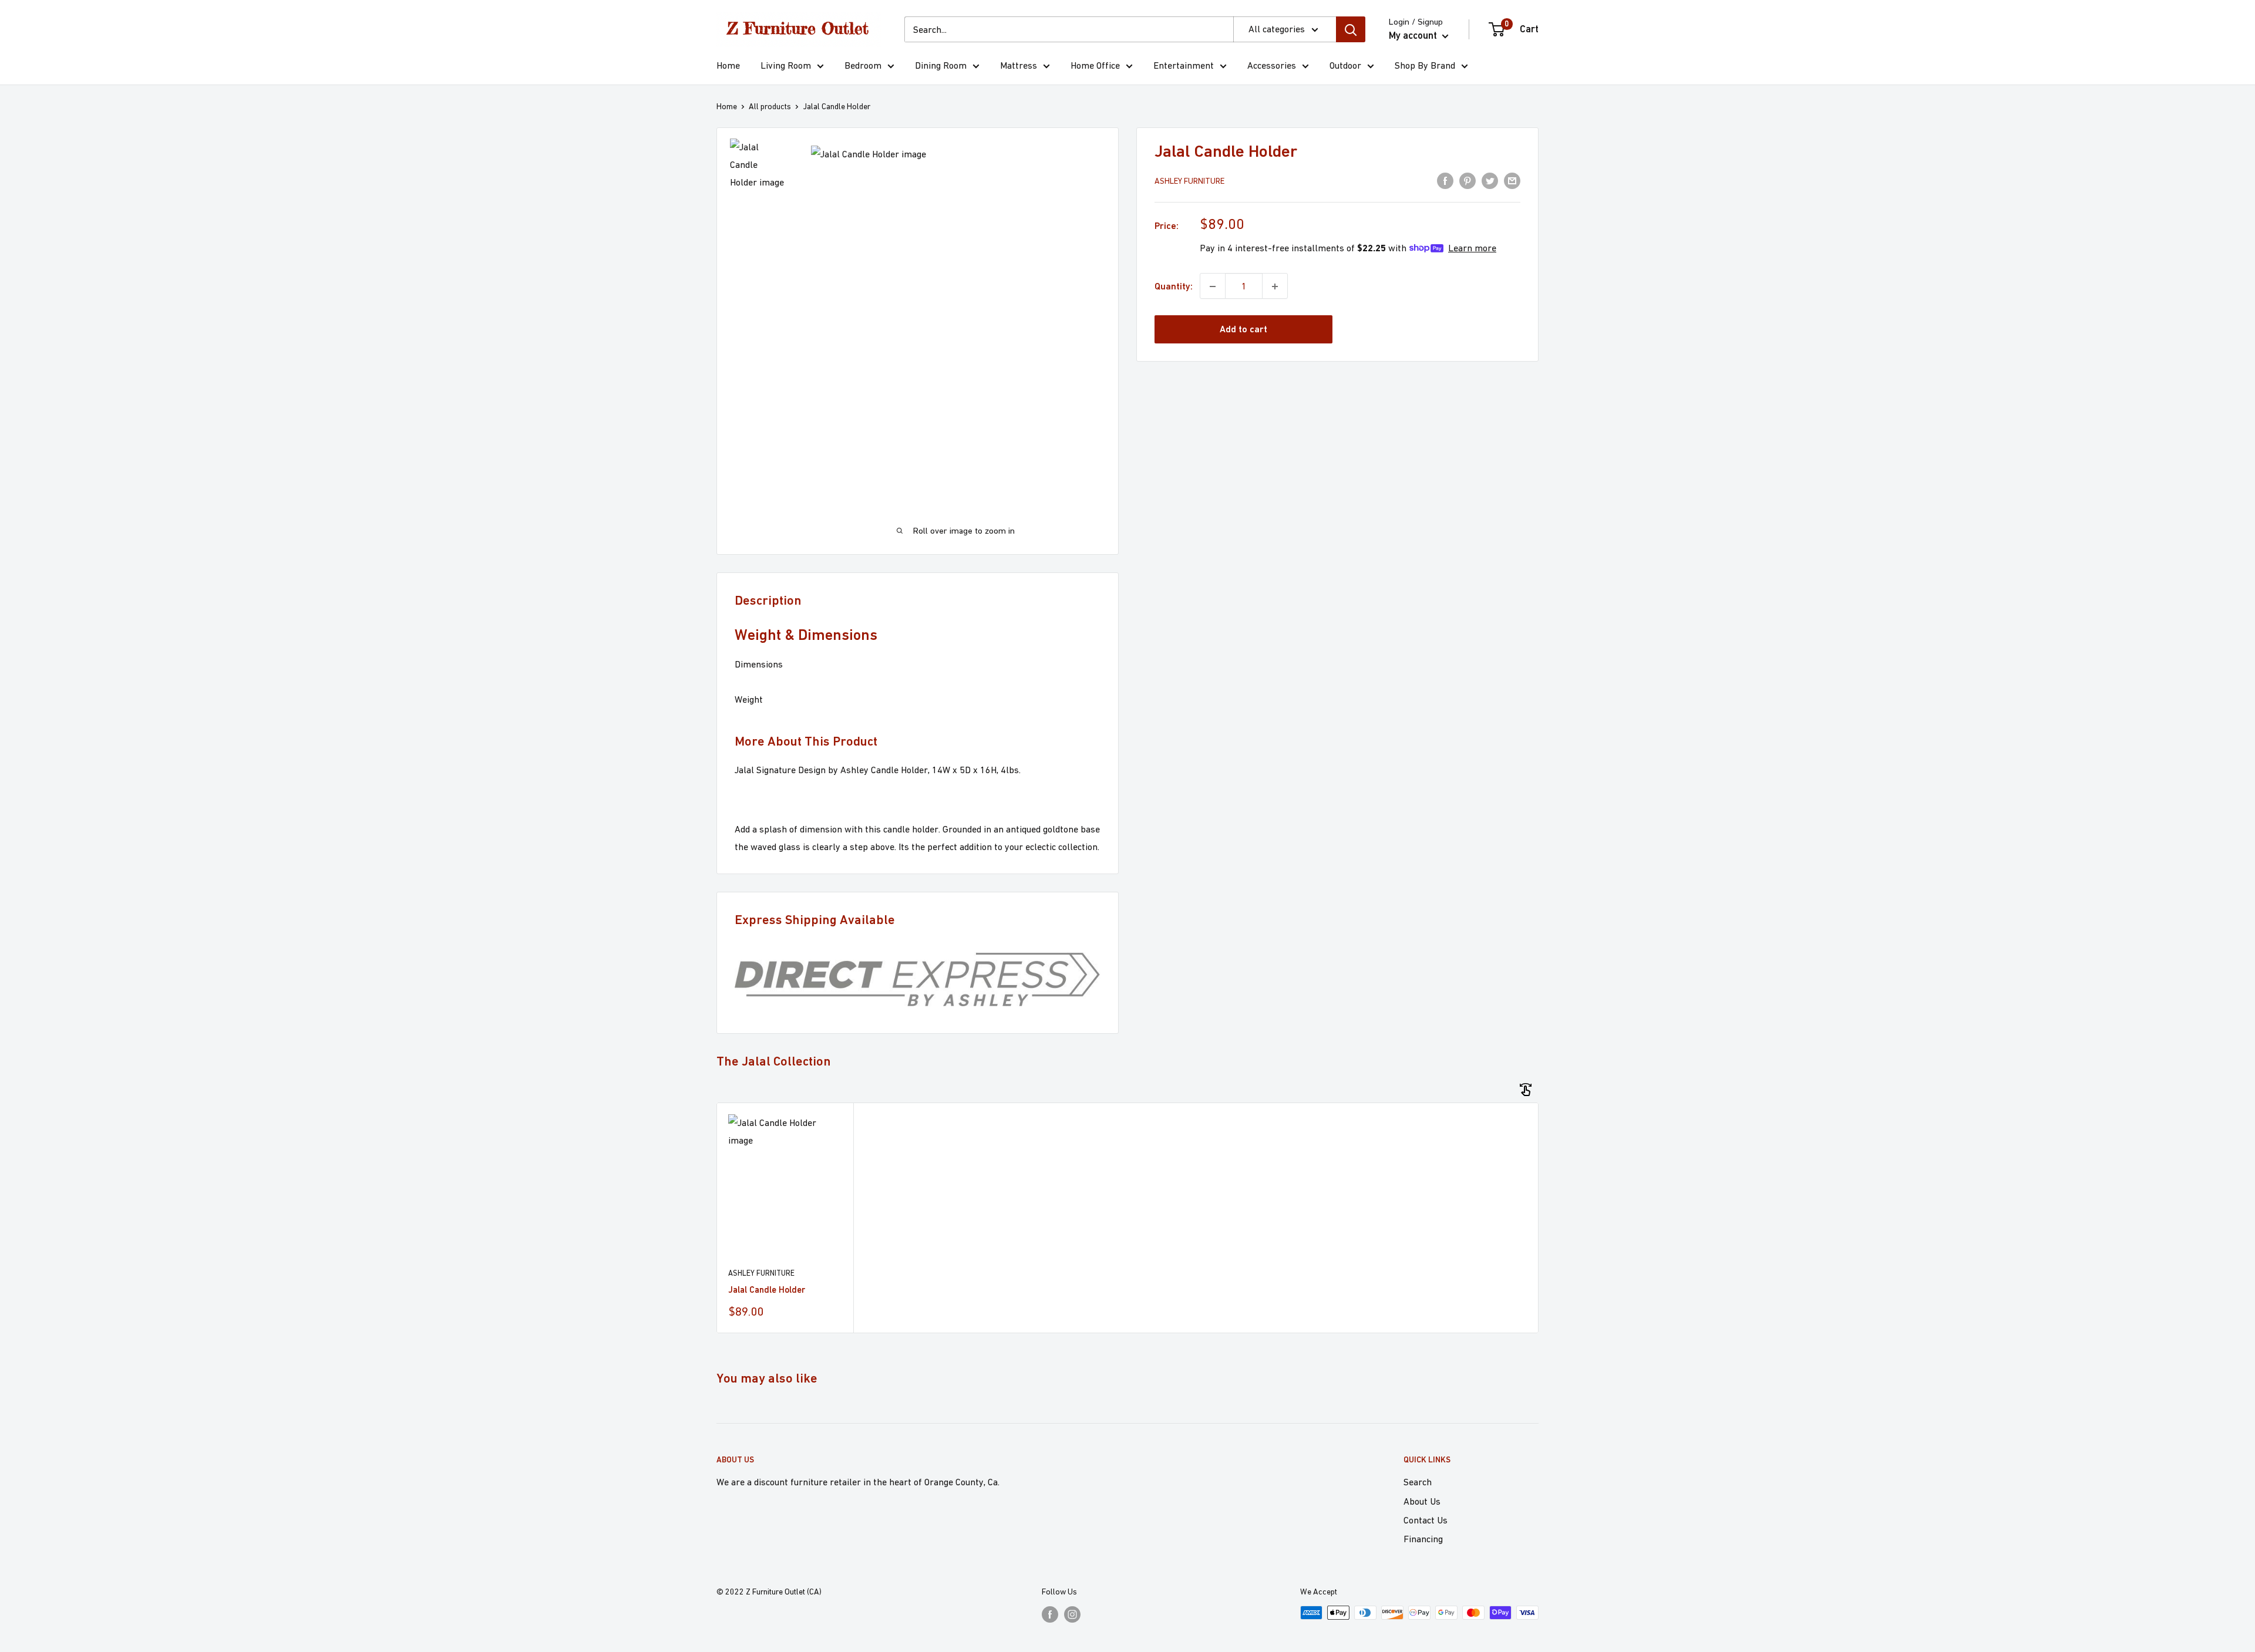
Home (728, 65)
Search (1418, 1482)
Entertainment (1184, 65)
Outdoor (1345, 65)
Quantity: (1174, 286)
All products (770, 106)
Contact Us (1426, 1520)
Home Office (1095, 65)
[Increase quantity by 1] (1275, 286)
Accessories (1272, 65)
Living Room (786, 65)
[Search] (1351, 29)
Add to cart (1243, 330)
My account (1414, 35)
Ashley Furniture (1189, 181)
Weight (749, 699)
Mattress (1019, 65)
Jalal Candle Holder (767, 1289)
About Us (1422, 1501)
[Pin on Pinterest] (1468, 180)
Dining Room (941, 65)
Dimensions (759, 664)
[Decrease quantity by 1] (1213, 286)
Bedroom (863, 65)
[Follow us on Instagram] (1072, 1614)
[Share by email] (1512, 180)
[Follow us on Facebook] (1050, 1614)
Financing (1423, 1539)
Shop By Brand (1425, 65)
